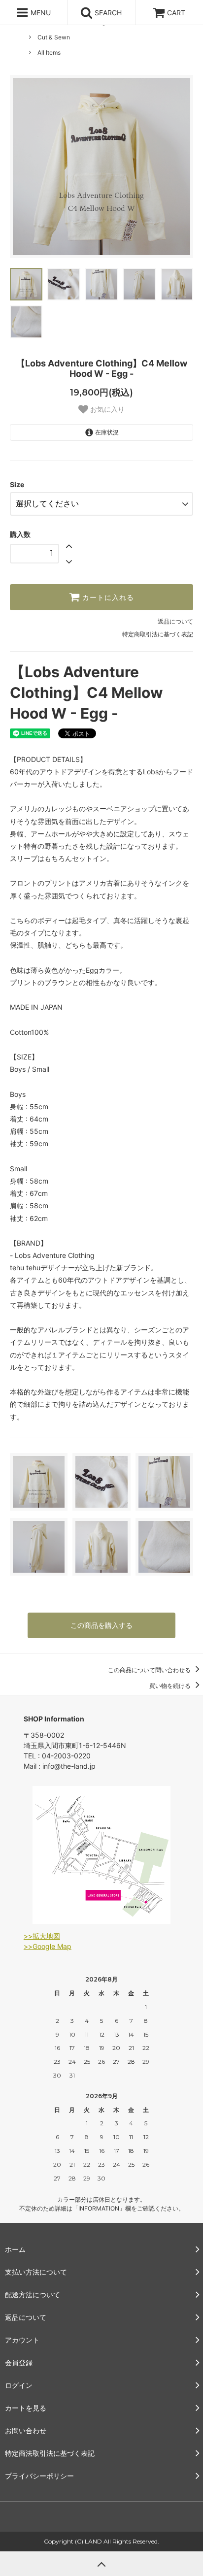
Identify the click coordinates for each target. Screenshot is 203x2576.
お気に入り (106, 409)
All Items (49, 52)
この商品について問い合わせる (150, 1670)
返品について (175, 621)
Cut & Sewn (54, 37)
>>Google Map (48, 1946)
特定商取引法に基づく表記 (158, 634)
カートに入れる (107, 597)
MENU (40, 13)
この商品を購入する (101, 1625)
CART (176, 13)
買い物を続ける (171, 1686)
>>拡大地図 (42, 1936)
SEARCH (107, 13)
